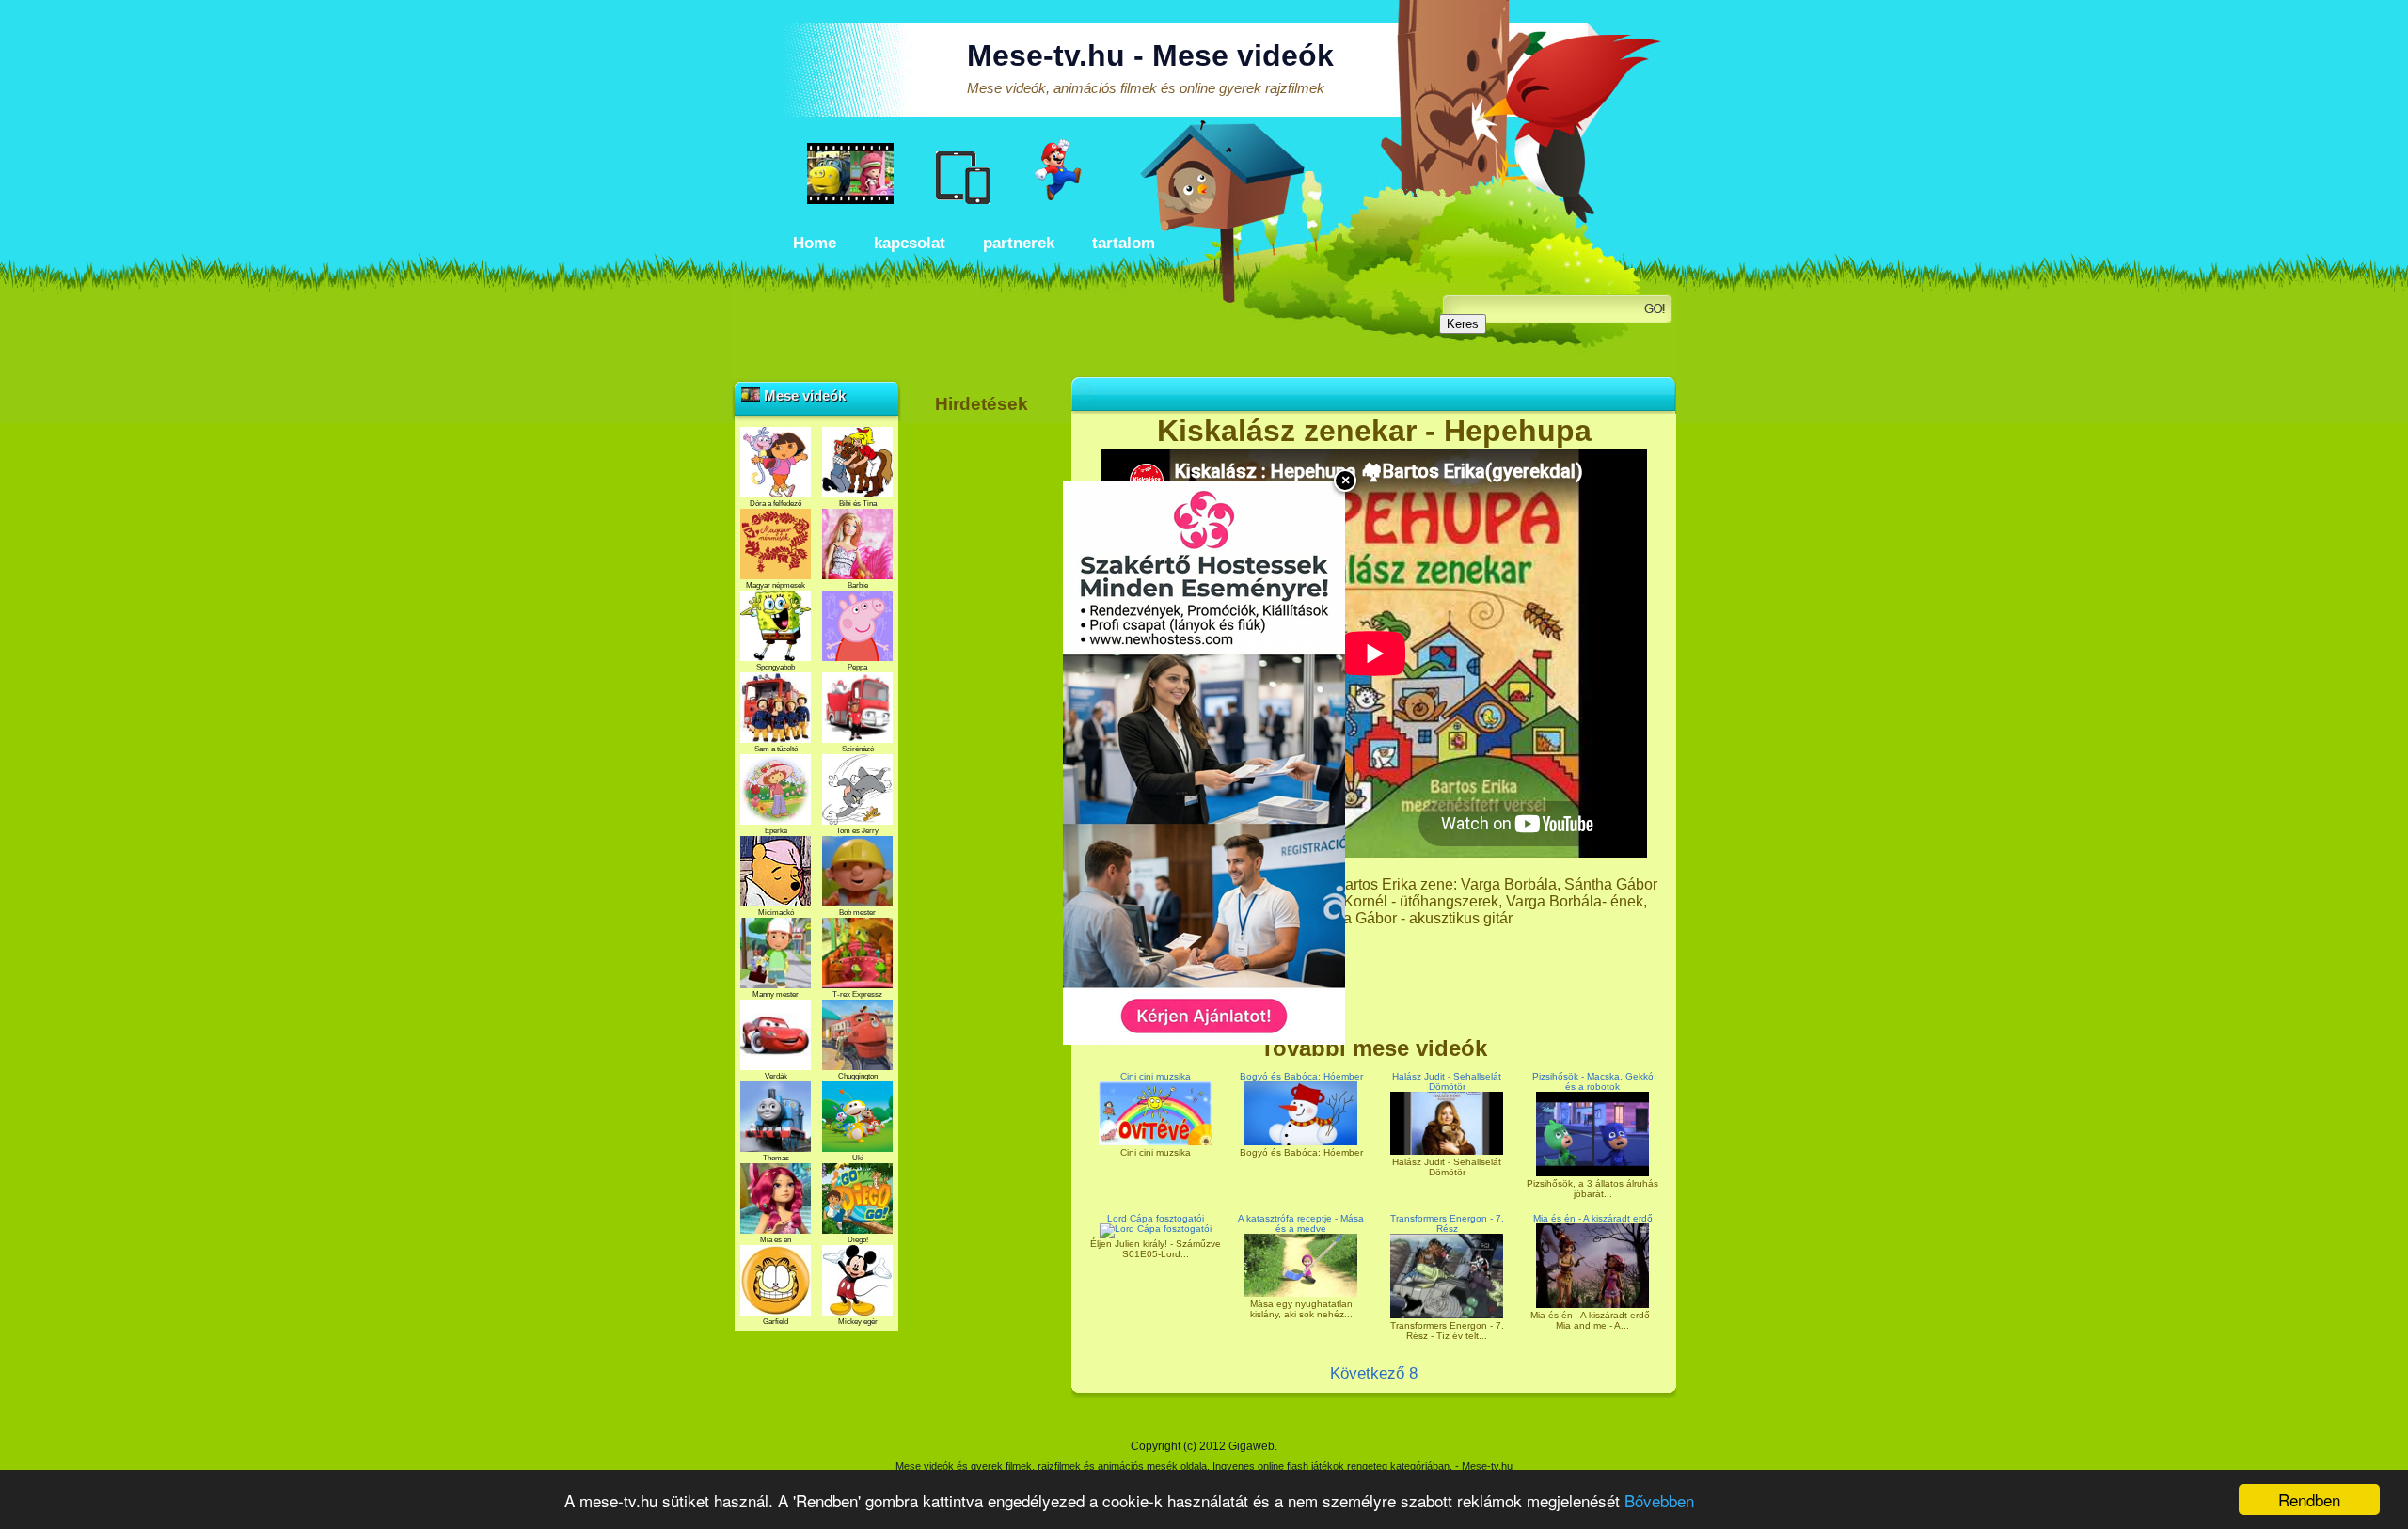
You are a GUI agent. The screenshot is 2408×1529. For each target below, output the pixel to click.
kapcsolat (910, 243)
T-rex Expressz (857, 994)
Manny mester (776, 994)
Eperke (776, 831)
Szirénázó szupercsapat (857, 753)
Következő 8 (1374, 1373)
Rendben (2309, 1499)
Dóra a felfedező (776, 504)
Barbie (858, 585)
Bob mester (857, 913)
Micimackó (776, 913)
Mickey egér (858, 1322)
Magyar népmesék (776, 585)
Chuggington (858, 1076)
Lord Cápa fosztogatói (1156, 1218)
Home (815, 243)
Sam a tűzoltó (776, 749)
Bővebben (1659, 1500)
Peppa (857, 667)
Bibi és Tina (858, 504)
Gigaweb (1252, 1446)
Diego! (858, 1240)
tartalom (1124, 243)
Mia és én (776, 1240)
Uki (858, 1158)
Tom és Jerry (857, 831)
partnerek (1019, 243)
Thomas (776, 1158)
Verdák (776, 1076)
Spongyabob (776, 667)
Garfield (776, 1322)
